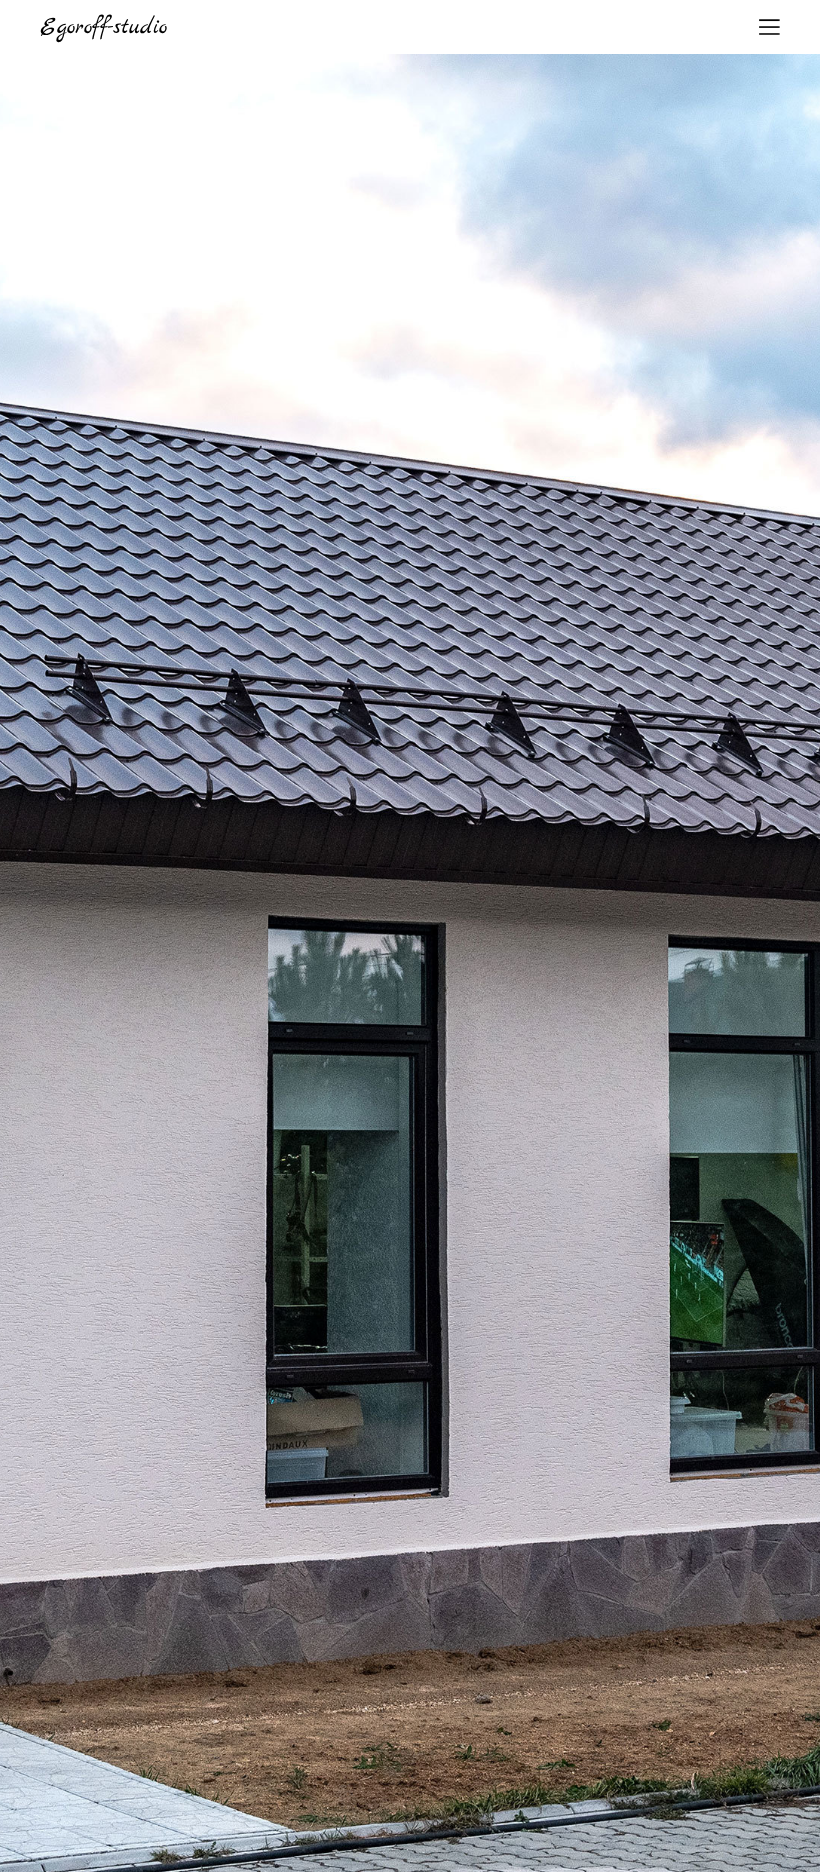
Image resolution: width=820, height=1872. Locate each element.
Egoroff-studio (103, 27)
